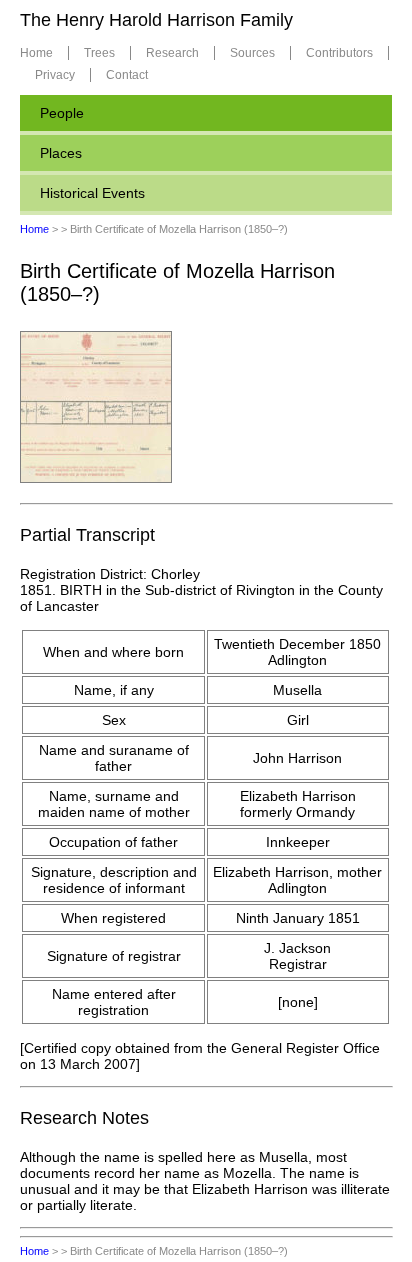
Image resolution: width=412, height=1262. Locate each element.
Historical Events (92, 193)
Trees (99, 53)
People (62, 113)
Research (172, 53)
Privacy (55, 75)
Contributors (339, 53)
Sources (252, 53)
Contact (127, 75)
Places (61, 153)
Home (36, 53)
